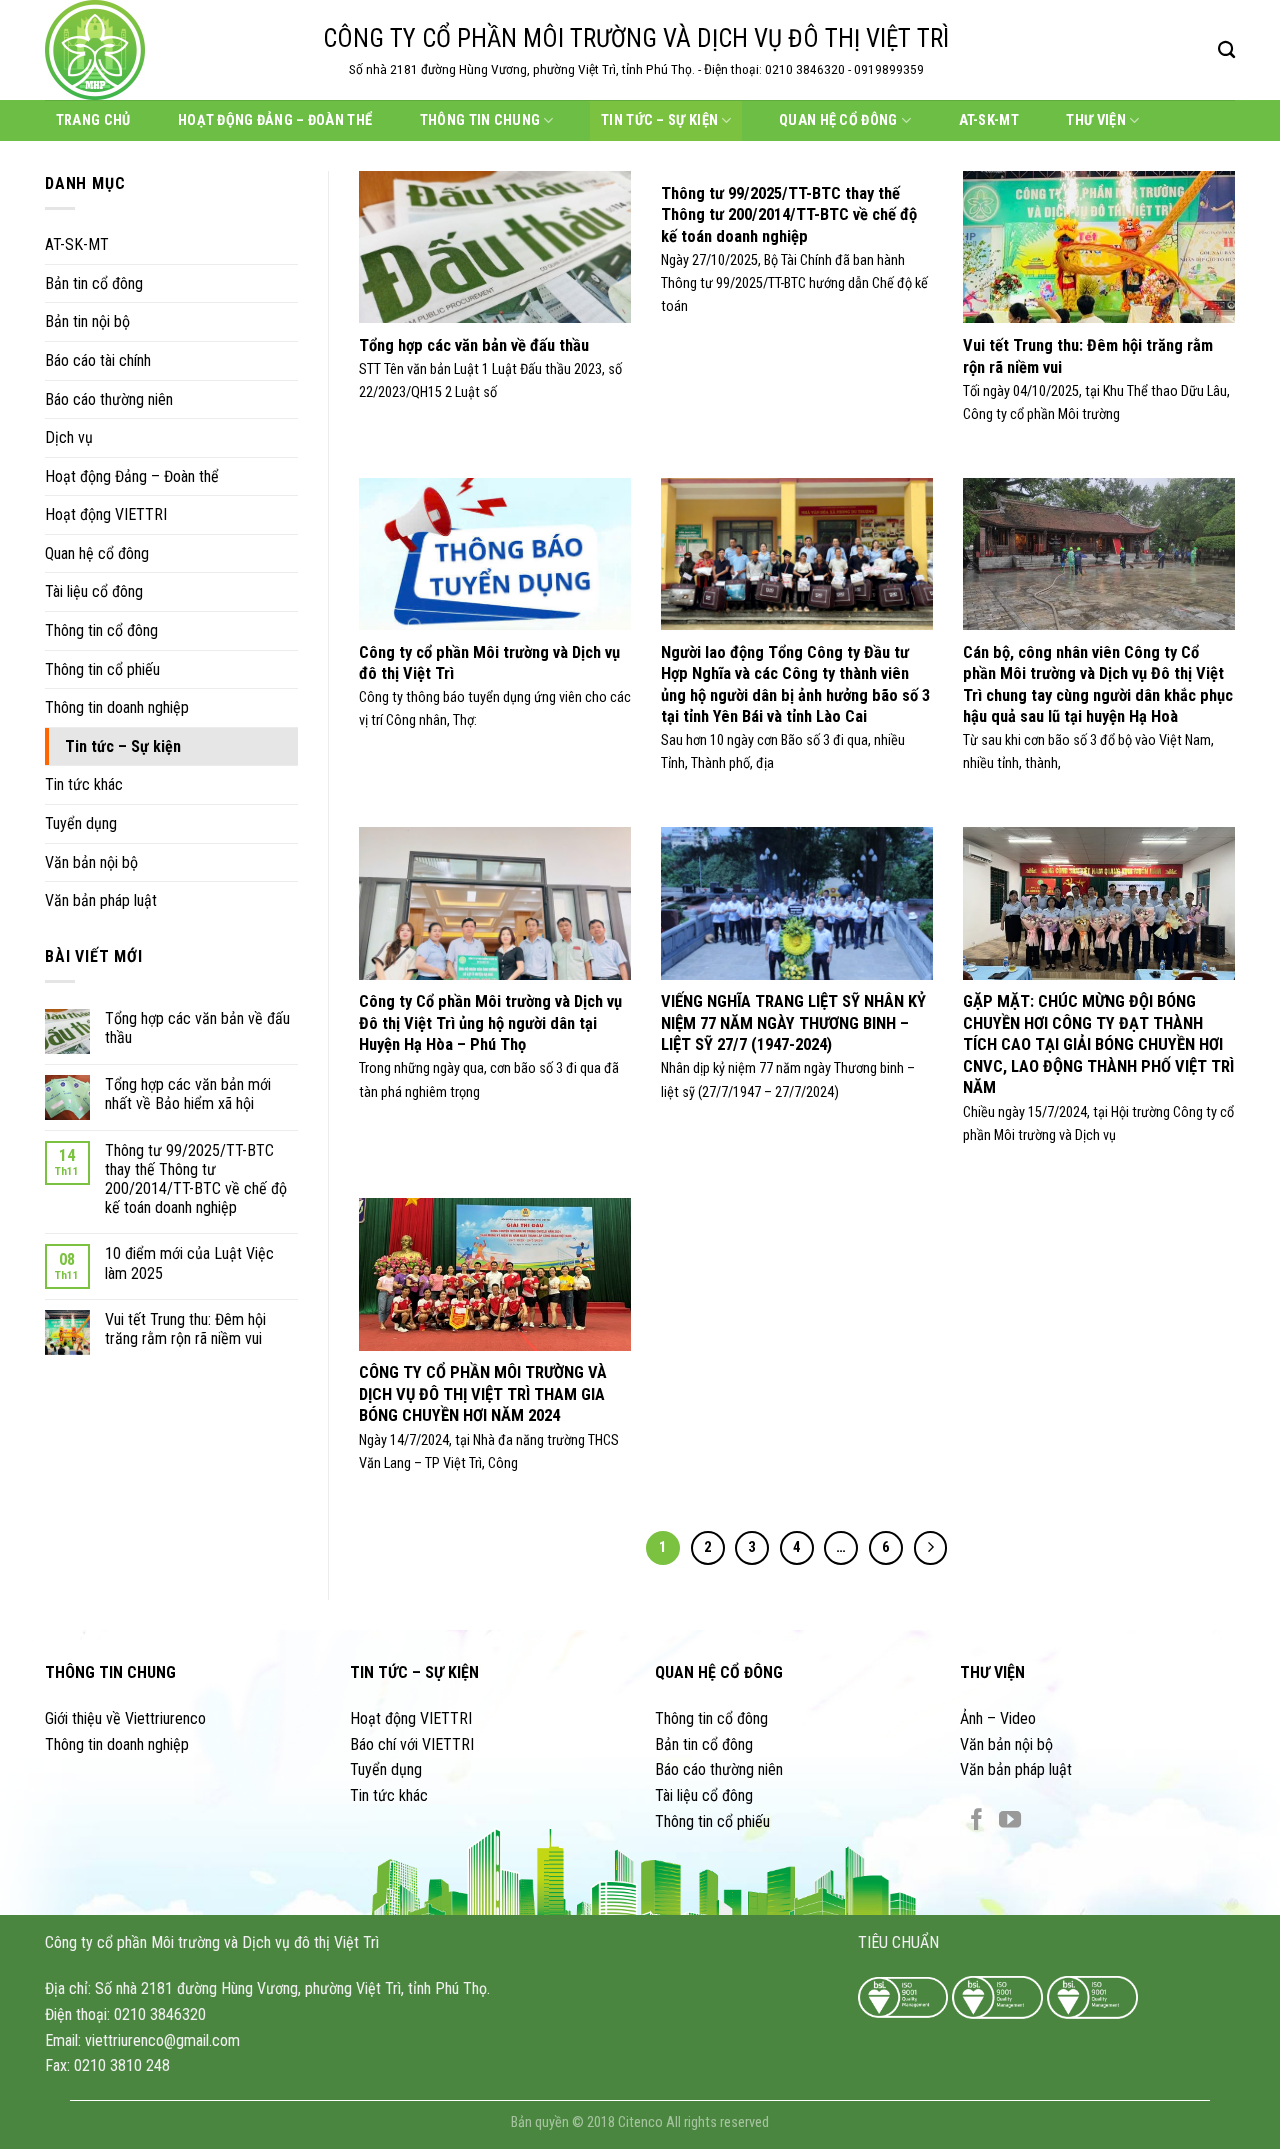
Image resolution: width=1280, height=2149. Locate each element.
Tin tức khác (84, 784)
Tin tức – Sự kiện (659, 120)
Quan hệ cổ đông (838, 120)
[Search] (1226, 50)
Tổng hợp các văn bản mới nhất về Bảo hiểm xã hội (188, 1094)
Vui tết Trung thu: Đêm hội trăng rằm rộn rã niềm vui (185, 1329)
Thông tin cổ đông (101, 630)
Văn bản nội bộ (91, 862)
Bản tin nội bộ (87, 321)
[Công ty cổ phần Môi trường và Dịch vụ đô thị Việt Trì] (169, 50)
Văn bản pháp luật (101, 900)
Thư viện (1095, 120)
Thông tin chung (480, 120)
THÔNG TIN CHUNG (110, 1672)
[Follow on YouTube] (1010, 1821)
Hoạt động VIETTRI (106, 514)
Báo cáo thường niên (109, 399)
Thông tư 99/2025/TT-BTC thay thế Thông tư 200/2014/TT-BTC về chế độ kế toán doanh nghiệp (196, 1179)
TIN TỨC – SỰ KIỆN (414, 1672)
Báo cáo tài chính (98, 360)
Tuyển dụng (81, 823)
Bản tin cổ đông (94, 283)
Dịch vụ (69, 437)
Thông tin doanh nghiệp (117, 707)
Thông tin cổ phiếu (102, 669)
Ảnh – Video (998, 1718)
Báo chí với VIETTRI (412, 1744)
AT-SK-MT (989, 120)
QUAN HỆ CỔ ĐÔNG (719, 1672)
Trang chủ (93, 120)
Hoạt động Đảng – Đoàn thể (275, 120)
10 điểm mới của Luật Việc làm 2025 (189, 1263)
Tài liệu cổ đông (94, 591)
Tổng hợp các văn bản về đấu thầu (197, 1028)
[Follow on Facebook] (977, 1821)
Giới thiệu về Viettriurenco (125, 1718)
